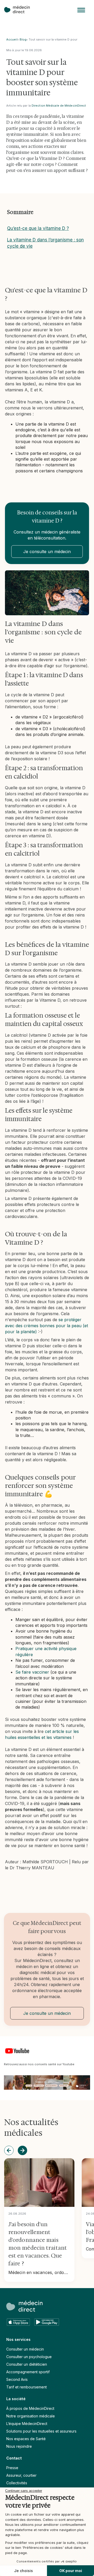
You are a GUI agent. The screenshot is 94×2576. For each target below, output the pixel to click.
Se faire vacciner (32, 1672)
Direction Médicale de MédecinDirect (59, 106)
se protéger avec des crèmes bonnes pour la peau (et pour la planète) (46, 1326)
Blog (23, 39)
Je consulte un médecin (47, 552)
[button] (81, 10)
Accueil (12, 39)
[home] (20, 10)
